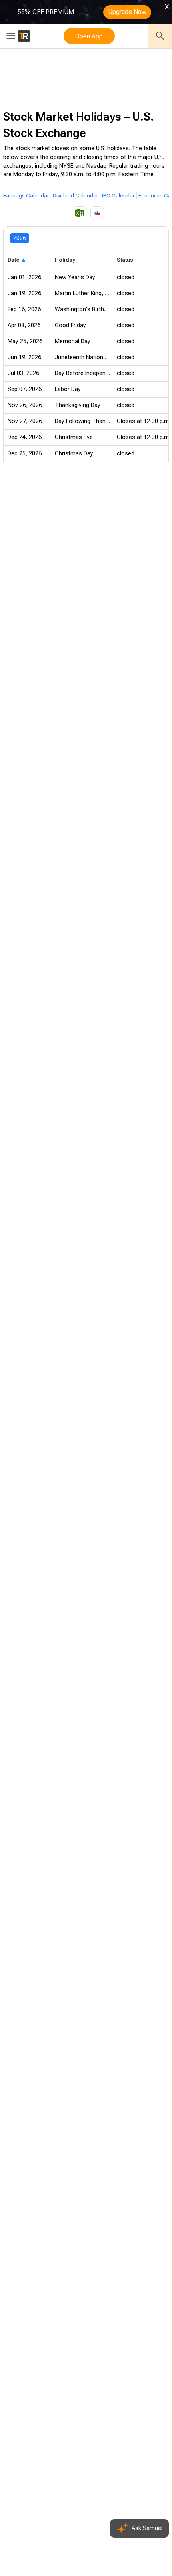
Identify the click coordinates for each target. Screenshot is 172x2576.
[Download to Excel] (79, 213)
